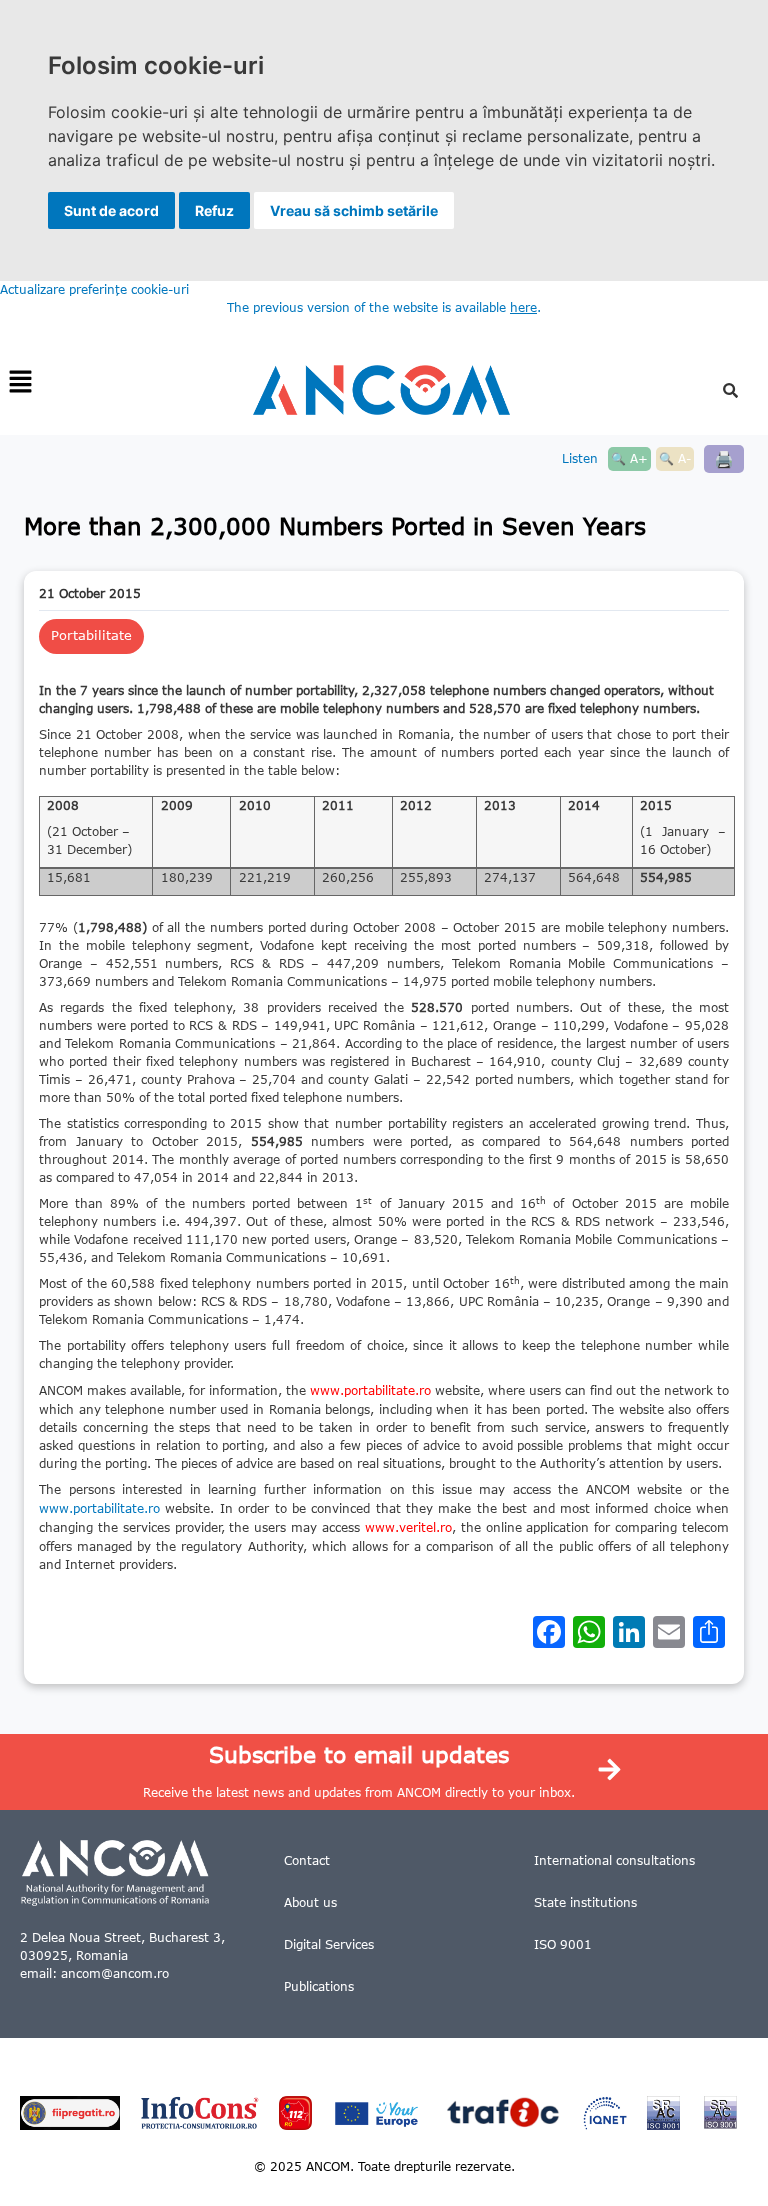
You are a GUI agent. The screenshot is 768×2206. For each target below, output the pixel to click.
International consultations (614, 1860)
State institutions (585, 1902)
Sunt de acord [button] (111, 210)
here (523, 307)
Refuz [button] (214, 210)
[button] (20, 382)
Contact (307, 1860)
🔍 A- (675, 458)
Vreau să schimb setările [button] (354, 210)
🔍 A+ (629, 458)
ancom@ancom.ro (115, 1973)
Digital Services (329, 1944)
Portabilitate (91, 635)
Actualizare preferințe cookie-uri (94, 289)
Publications (319, 1986)
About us (310, 1902)
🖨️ (724, 458)
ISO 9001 (563, 1944)
